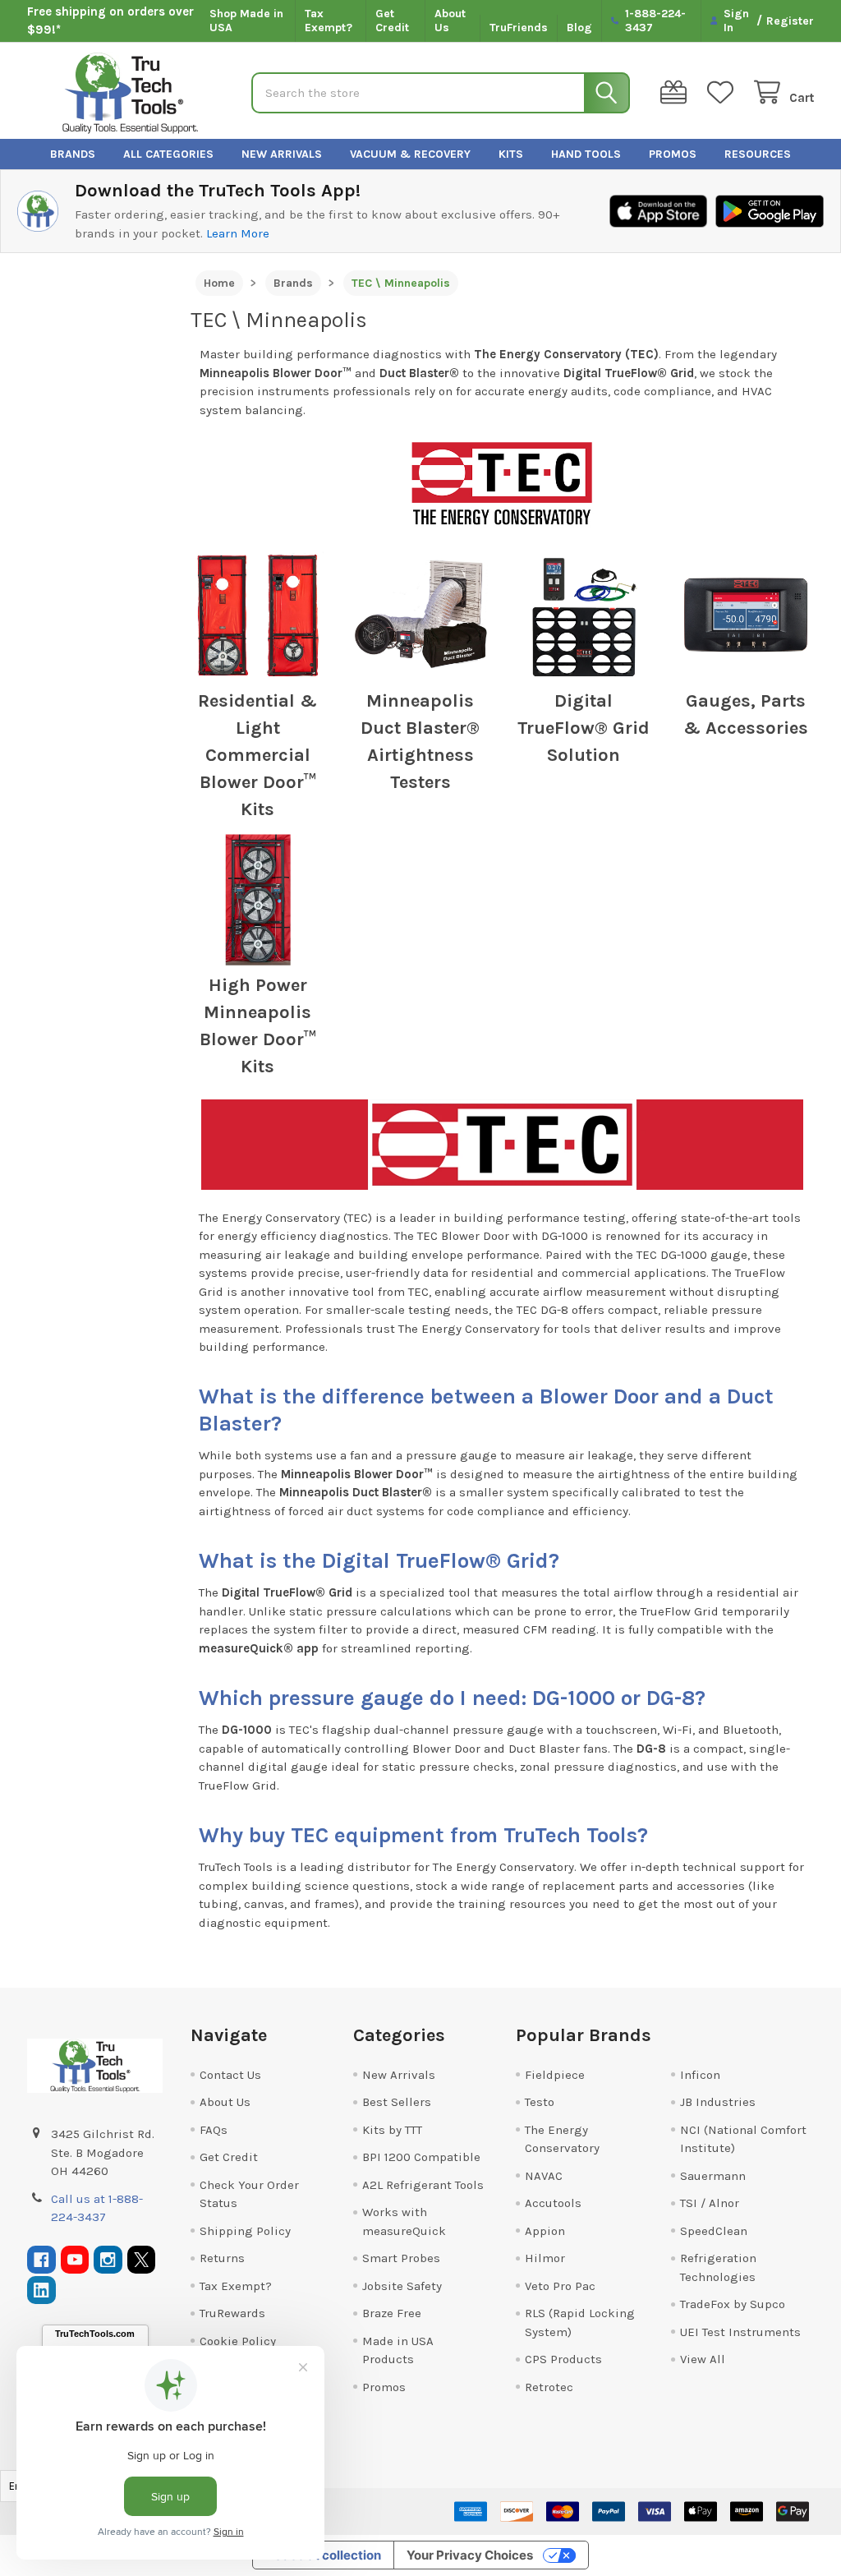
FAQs (214, 2130)
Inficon (700, 2075)
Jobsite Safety (402, 2286)
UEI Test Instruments (740, 2332)
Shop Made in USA (246, 21)
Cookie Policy (238, 2341)
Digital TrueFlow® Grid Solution (584, 728)
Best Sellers (397, 2102)
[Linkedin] (41, 2290)
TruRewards (232, 2313)
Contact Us (230, 2075)
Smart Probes (401, 2258)
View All (703, 2359)
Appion (545, 2231)
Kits (511, 154)
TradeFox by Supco (733, 2304)
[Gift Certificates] (677, 92)
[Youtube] (75, 2260)
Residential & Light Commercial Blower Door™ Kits (257, 755)
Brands (73, 154)
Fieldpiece (555, 2075)
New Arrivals (282, 154)
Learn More (238, 233)
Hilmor (545, 2258)
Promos (673, 154)
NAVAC (544, 2176)
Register (790, 21)
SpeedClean (714, 2231)
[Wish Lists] (724, 92)
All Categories (168, 154)
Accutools (553, 2203)
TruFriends (519, 28)
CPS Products (563, 2359)
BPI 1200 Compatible (421, 2157)
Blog (579, 28)
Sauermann (713, 2176)
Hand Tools (586, 154)
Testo (540, 2102)
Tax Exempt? (329, 21)
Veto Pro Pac (560, 2286)
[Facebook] (41, 2260)
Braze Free (392, 2313)
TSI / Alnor (710, 2203)
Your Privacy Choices (470, 2555)
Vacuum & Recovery (410, 154)
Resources (758, 154)
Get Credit (392, 21)
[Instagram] (108, 2260)
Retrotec (549, 2387)
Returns (222, 2258)
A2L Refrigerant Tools (423, 2185)
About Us (450, 21)
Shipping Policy (245, 2231)
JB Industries (718, 2102)
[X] (142, 2260)
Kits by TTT (392, 2130)
